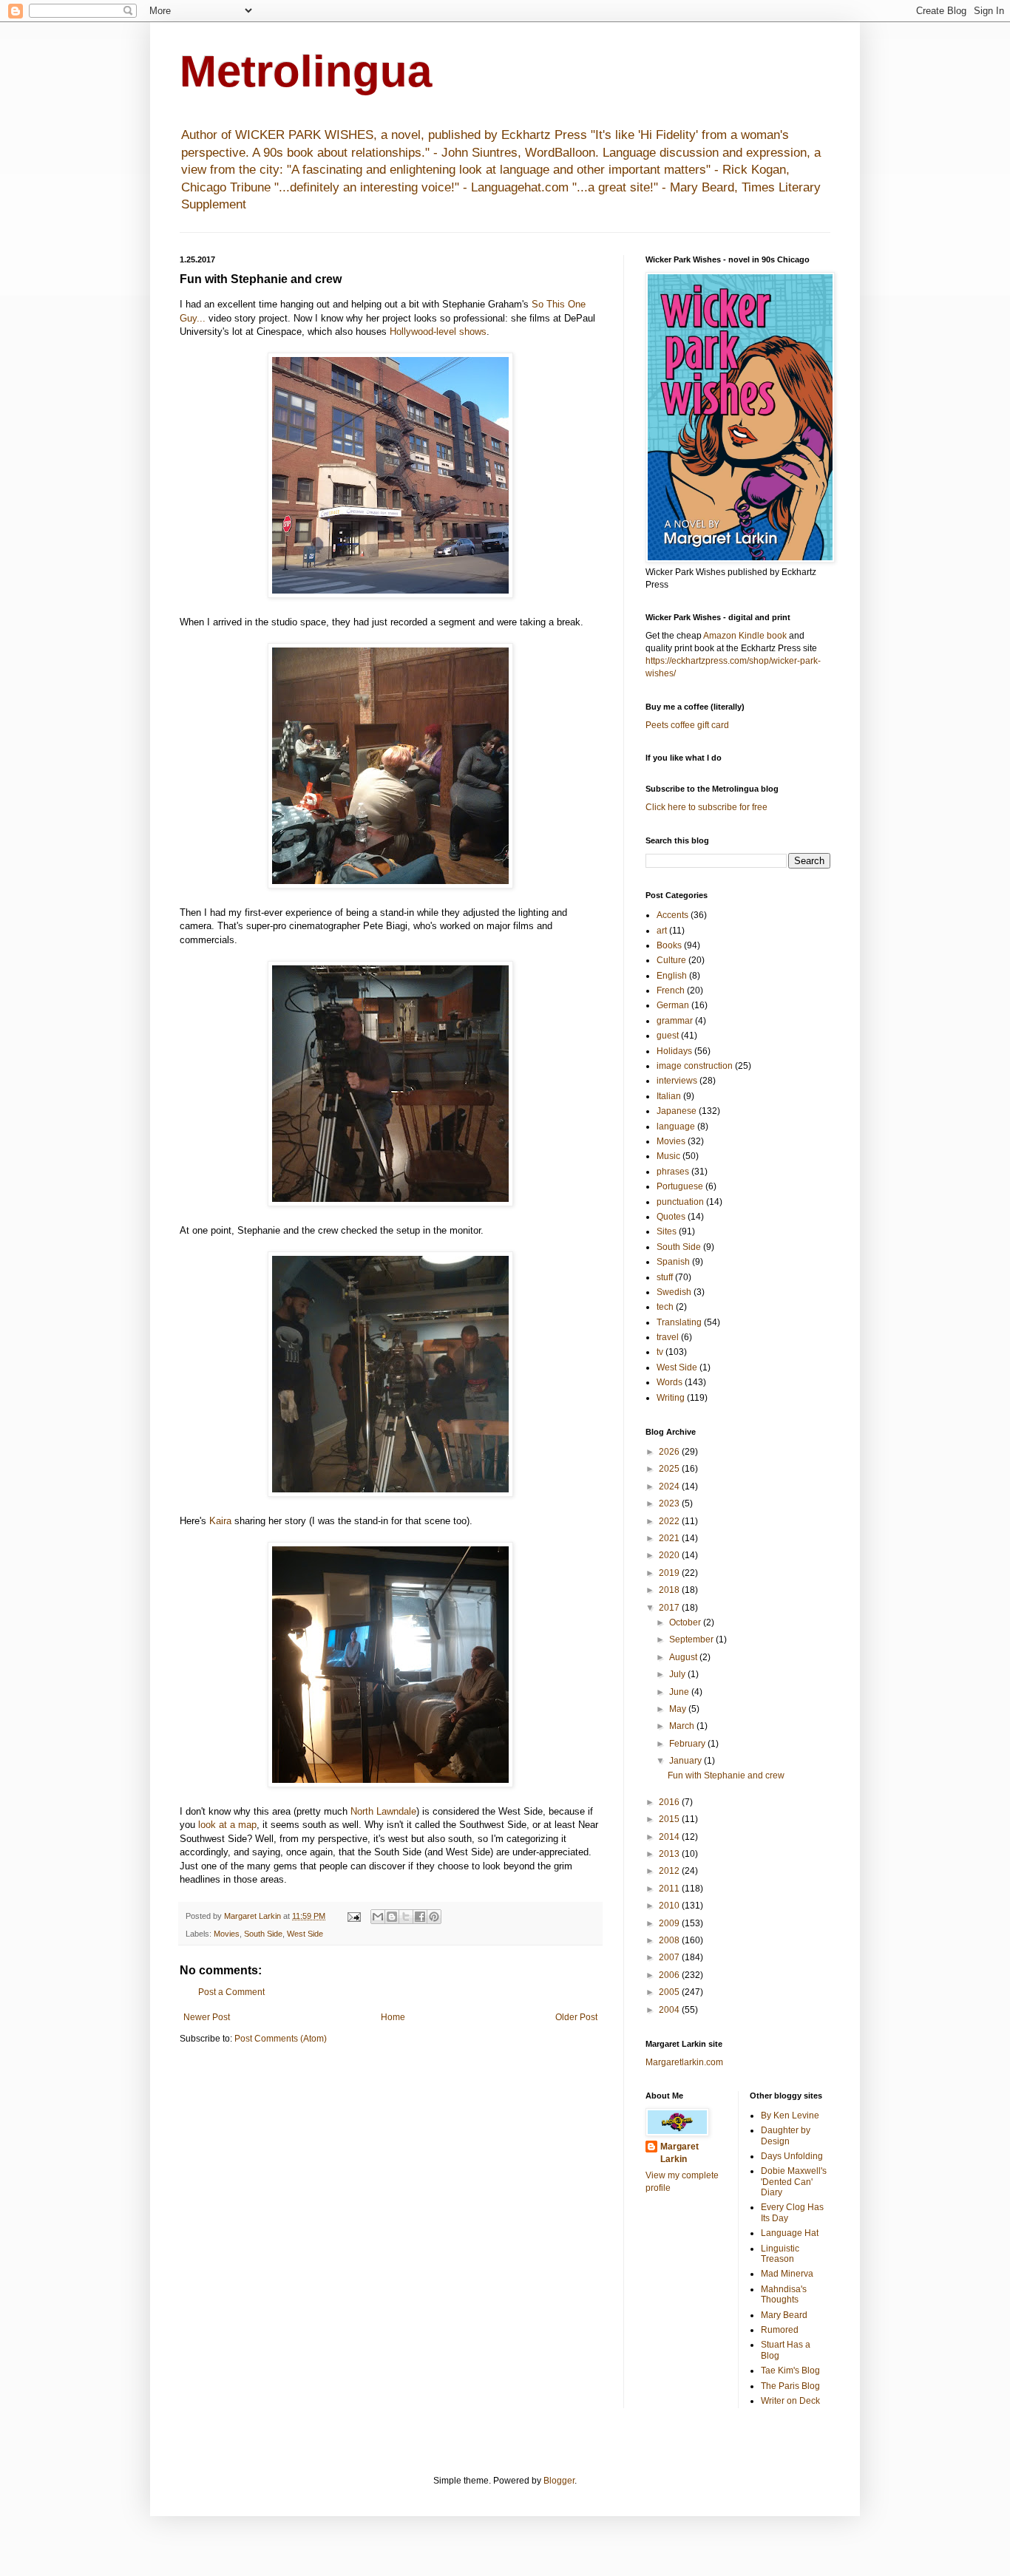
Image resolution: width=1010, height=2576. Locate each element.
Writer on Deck (790, 2401)
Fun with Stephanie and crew (726, 1775)
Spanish (673, 1262)
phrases (673, 1172)
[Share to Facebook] (420, 1917)
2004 (670, 2010)
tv (660, 1352)
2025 (670, 1469)
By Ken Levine (790, 2115)
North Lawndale (383, 1811)
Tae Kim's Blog (790, 2371)
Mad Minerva (787, 2274)
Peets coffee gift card (687, 725)
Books (669, 945)
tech (665, 1307)
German (673, 1005)
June (680, 1692)
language (676, 1126)
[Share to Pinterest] (434, 1917)
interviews (677, 1081)
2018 (670, 1590)
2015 (670, 1819)
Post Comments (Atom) (281, 2039)
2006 (670, 1975)
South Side (263, 1934)
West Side (305, 1934)
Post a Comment (231, 1992)
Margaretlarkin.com (684, 2062)
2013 (670, 1854)
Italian (669, 1096)
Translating (679, 1322)
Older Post (576, 2017)
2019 (670, 1573)
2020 (670, 1555)
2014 (670, 1837)
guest (668, 1036)
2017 (670, 1608)
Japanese (677, 1111)
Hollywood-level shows (438, 332)
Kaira (220, 1521)
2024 (670, 1486)
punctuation (680, 1202)
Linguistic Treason (780, 2254)
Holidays (674, 1051)
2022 (670, 1521)
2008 (670, 1940)
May (679, 1709)
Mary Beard (784, 2315)
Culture (671, 960)
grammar (675, 1021)
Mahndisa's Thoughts (784, 2294)
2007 (670, 1957)
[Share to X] (406, 1917)
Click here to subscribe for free (706, 807)
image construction (695, 1066)
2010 (670, 1906)
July (678, 1674)
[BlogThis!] (392, 1917)
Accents (672, 915)
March (683, 1726)
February (688, 1744)
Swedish (674, 1292)
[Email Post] (353, 1916)
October (686, 1622)
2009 (670, 1923)
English (672, 976)
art (662, 931)
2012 (670, 1871)
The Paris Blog (790, 2386)
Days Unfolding (792, 2156)
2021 (670, 1538)
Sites (667, 1231)
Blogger (559, 2481)
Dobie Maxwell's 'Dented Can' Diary (794, 2182)
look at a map (227, 1825)
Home (393, 2017)
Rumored (780, 2330)
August (684, 1657)
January (687, 1761)
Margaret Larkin (679, 2153)
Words (670, 1382)
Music (668, 1156)
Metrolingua (306, 71)
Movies (227, 1934)
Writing (671, 1398)
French (671, 990)
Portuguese (680, 1186)
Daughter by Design (786, 2135)
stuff (665, 1277)
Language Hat (790, 2233)
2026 (670, 1452)
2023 (670, 1503)
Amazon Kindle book (745, 636)
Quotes (671, 1217)
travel (668, 1337)
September (692, 1639)
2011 (670, 1889)
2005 (670, 1992)
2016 (670, 1802)
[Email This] (378, 1917)
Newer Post (207, 2017)
